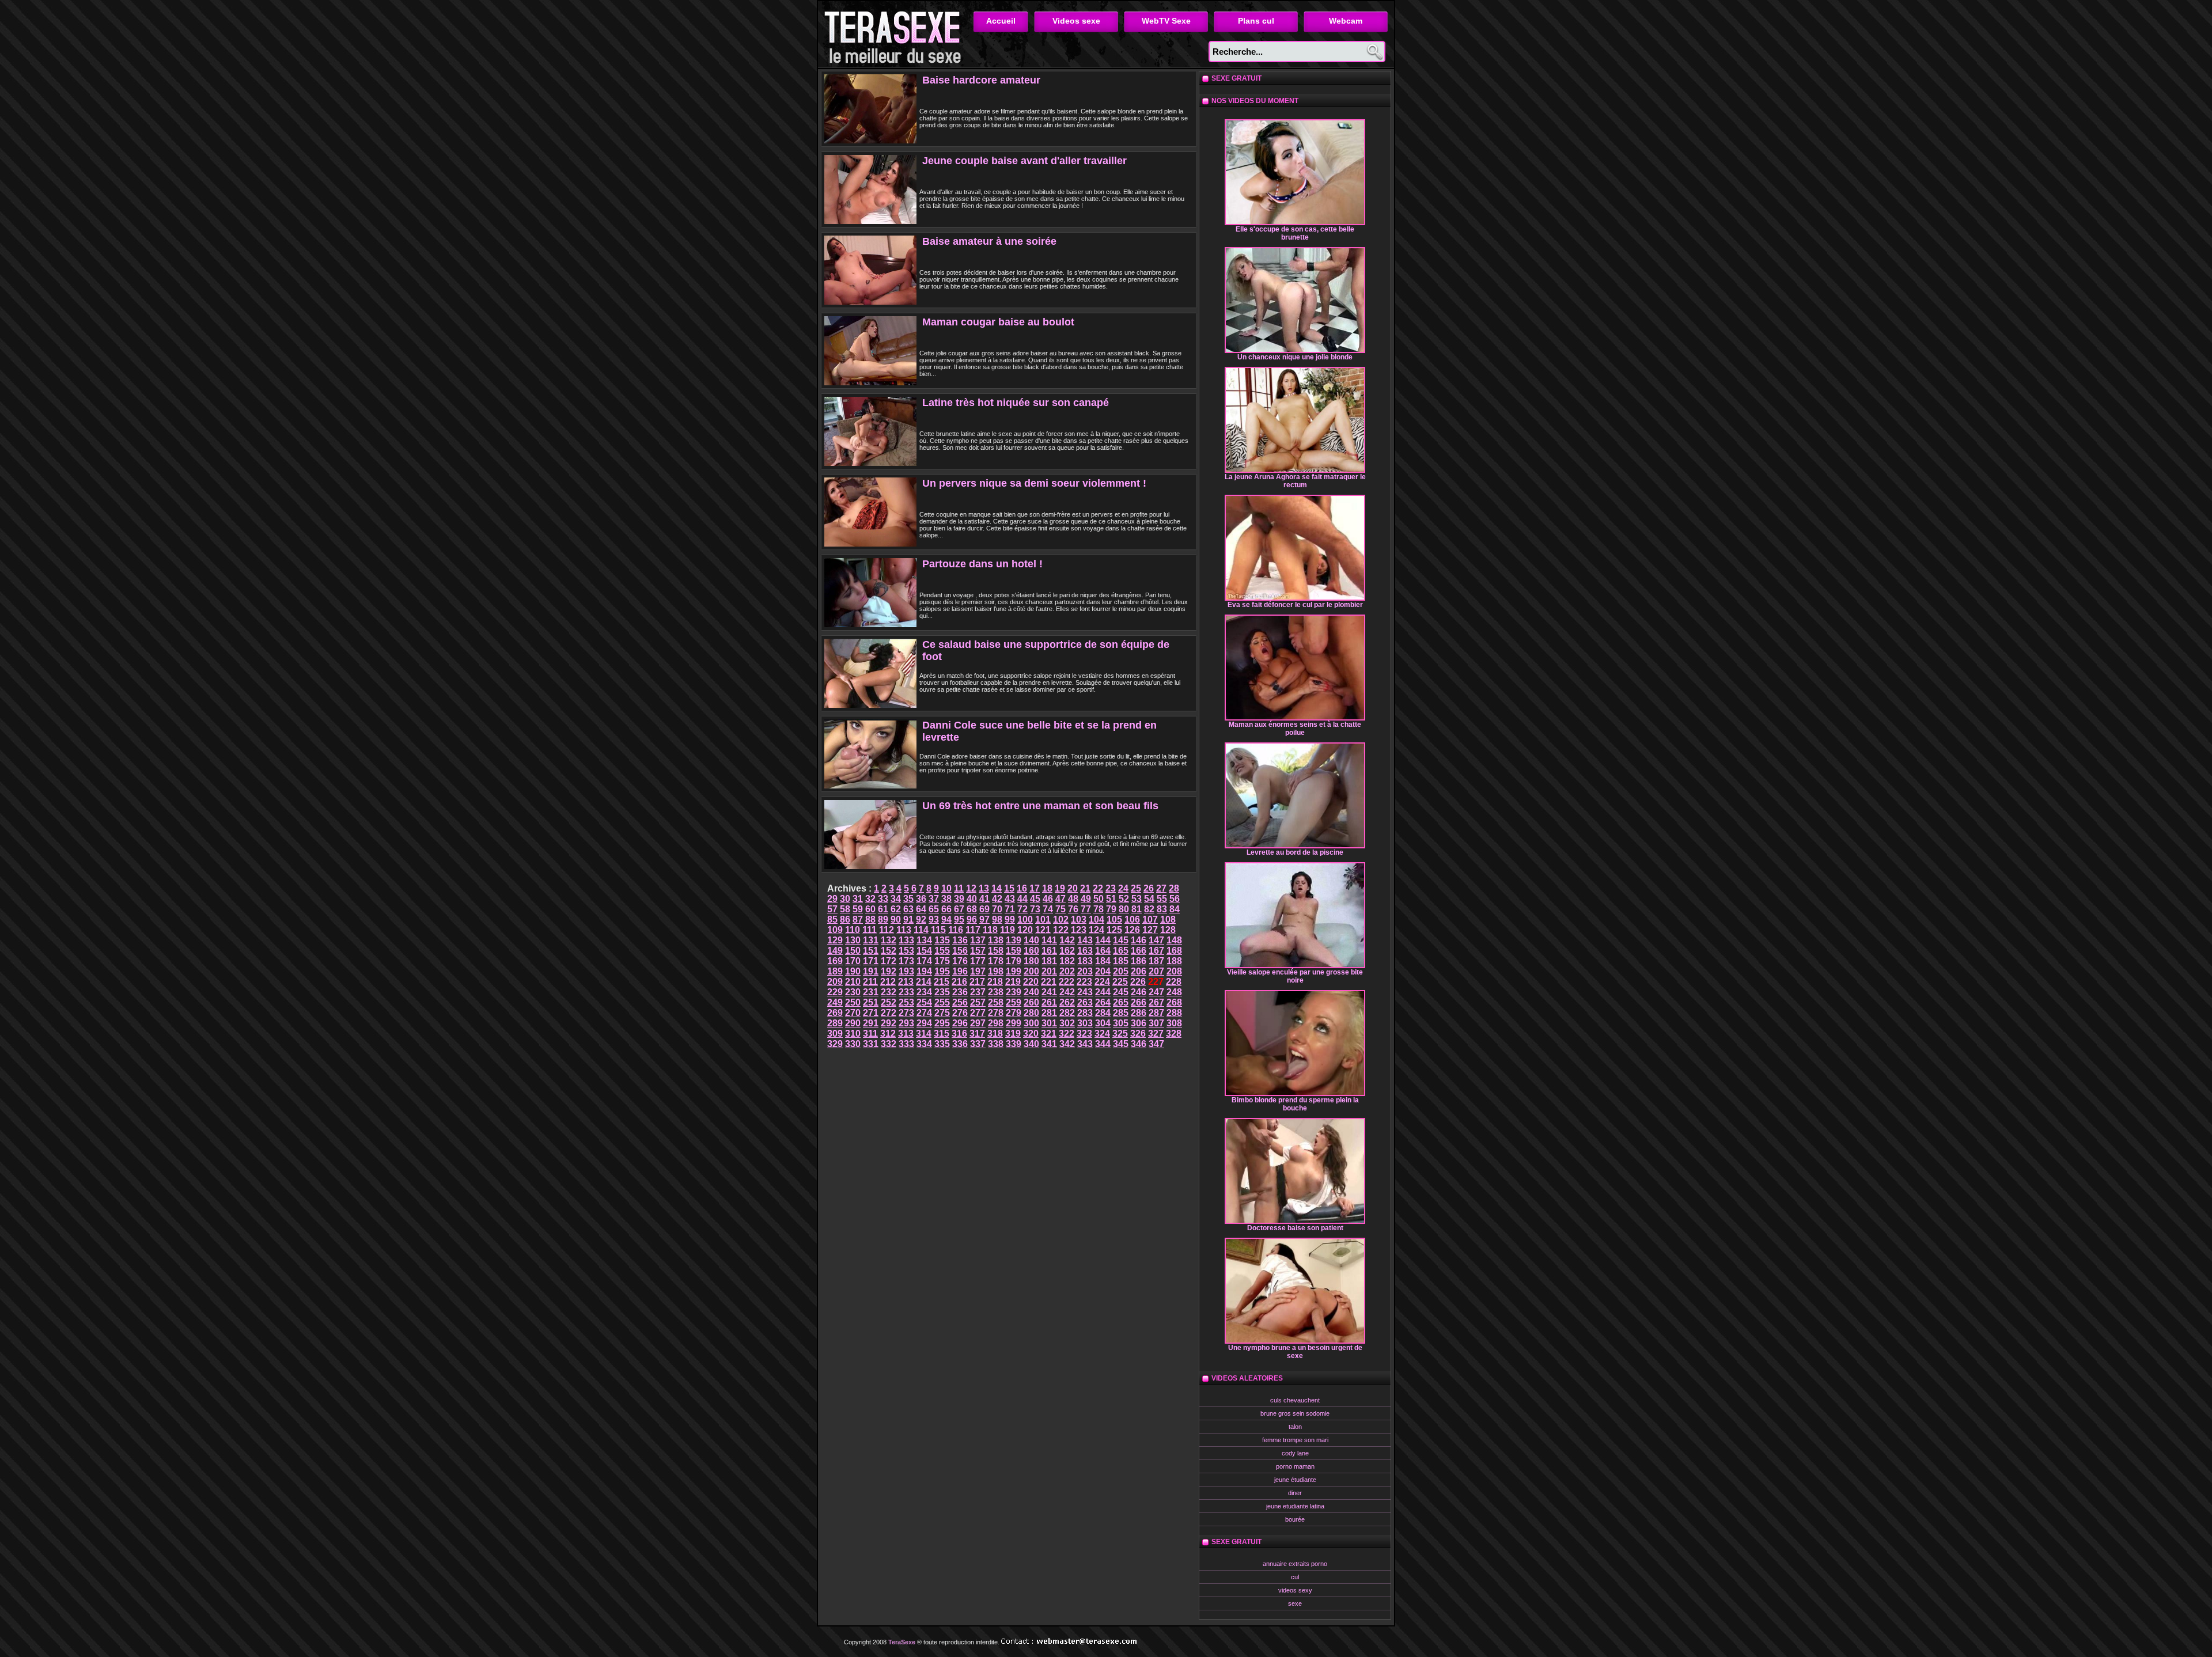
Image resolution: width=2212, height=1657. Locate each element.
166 (1139, 951)
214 (924, 982)
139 (1014, 940)
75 (1060, 909)
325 (1120, 1034)
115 (938, 930)
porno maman (1295, 1466)
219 (1013, 982)
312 (888, 1034)
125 (1114, 930)
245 (1121, 992)
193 (906, 971)
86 (845, 919)
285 (1121, 1013)
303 (1085, 1023)
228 (1174, 982)
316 (959, 1034)
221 (1049, 982)
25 (1136, 888)
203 (1085, 971)
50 (1099, 899)
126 (1132, 930)
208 (1174, 971)
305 (1121, 1023)
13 (984, 888)
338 (996, 1044)
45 (1035, 899)
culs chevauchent (1295, 1400)
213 (906, 982)
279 (1014, 1013)
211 (870, 982)
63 (908, 909)
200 (1031, 971)
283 (1085, 1013)
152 (889, 951)
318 (995, 1034)
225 (1120, 982)
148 (1174, 940)
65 (934, 909)
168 (1174, 951)
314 (924, 1034)
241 (1049, 992)
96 (972, 919)
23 (1111, 888)
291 (871, 1023)
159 (1014, 951)
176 (960, 961)
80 (1124, 909)
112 (887, 930)
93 (934, 919)
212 (888, 982)
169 (835, 961)
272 (889, 1013)
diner (1295, 1493)
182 (1067, 961)
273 (906, 1013)
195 (942, 971)
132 (889, 940)
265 (1121, 1002)
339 (1014, 1044)
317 (977, 1034)
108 (1168, 919)
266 (1139, 1002)
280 (1031, 1013)
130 (853, 940)
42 (997, 899)
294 (924, 1023)
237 (978, 992)
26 (1149, 888)
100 (1025, 919)
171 (871, 961)
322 (1067, 1034)
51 (1111, 899)
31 (858, 899)
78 (1099, 909)
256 (960, 1002)
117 (973, 930)
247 (1156, 992)
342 (1067, 1044)
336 (960, 1044)
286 (1139, 1013)
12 (971, 888)
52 (1124, 899)
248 (1174, 992)
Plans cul (1256, 21)
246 (1139, 992)
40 (972, 899)
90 (896, 919)
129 (835, 940)
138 (996, 940)
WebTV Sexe (1166, 21)
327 (1156, 1034)
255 (942, 1002)
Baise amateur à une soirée (989, 241)
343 (1085, 1044)
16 (1022, 888)
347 (1156, 1044)
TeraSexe (896, 34)
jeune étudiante (1295, 1480)
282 (1067, 1013)
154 (924, 951)
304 (1103, 1023)
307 (1156, 1023)
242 (1067, 992)
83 (1162, 909)
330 (853, 1044)
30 (845, 899)
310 (853, 1034)
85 (832, 919)
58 (845, 909)
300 (1031, 1023)
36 (921, 899)
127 (1150, 930)
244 (1103, 992)
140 (1031, 940)
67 (959, 909)
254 (924, 1002)
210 (853, 982)
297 (978, 1023)
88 (870, 919)
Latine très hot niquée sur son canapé (1016, 403)
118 (990, 930)
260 (1031, 1002)
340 (1031, 1044)
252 (889, 1002)
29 (832, 899)
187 (1156, 961)
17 (1035, 888)
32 (870, 899)
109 (835, 930)
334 (924, 1044)
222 (1067, 982)
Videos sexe (1076, 21)
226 (1138, 982)
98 (997, 919)
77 (1086, 909)
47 (1060, 899)
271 (871, 1013)
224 (1102, 982)
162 (1067, 951)
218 (995, 982)
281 (1049, 1013)
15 (1009, 888)
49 (1086, 899)
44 (1022, 899)
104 (1096, 919)
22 (1098, 888)
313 (906, 1034)
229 (835, 992)
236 (960, 992)
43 (1010, 899)
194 (924, 971)
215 (942, 982)
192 (889, 971)
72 (1022, 909)
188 (1174, 961)
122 (1061, 930)
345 (1121, 1044)
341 (1049, 1044)
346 (1139, 1044)
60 (870, 909)
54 (1149, 899)
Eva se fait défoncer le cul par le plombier (1295, 605)
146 (1139, 940)
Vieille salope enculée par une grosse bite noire (1295, 976)
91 (908, 919)
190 (853, 971)
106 (1132, 919)
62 (896, 909)
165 (1121, 951)
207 (1156, 971)
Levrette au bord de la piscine (1295, 852)
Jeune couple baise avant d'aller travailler (1024, 161)
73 (1035, 909)
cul (1295, 1577)
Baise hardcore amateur (981, 80)
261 (1049, 1002)
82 (1149, 909)
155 (942, 951)
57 (832, 909)
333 (906, 1044)
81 (1137, 909)
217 (977, 982)
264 (1103, 1002)
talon (1295, 1427)
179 (1014, 961)
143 (1085, 940)
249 (835, 1002)
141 (1049, 940)
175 (942, 961)
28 (1174, 888)
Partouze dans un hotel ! (982, 564)
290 (853, 1023)
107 (1150, 919)
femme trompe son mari (1295, 1440)
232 (889, 992)
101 (1043, 919)
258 (996, 1002)
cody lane (1295, 1453)
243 (1085, 992)
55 (1162, 899)
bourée (1295, 1519)
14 (997, 888)
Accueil (1001, 21)
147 (1156, 940)
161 (1049, 951)
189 (835, 971)
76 (1073, 909)
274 (924, 1013)
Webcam (1346, 21)
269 (835, 1013)
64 (921, 909)
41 (984, 899)
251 (871, 1002)
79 (1111, 909)
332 (889, 1044)
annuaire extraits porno (1295, 1564)
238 (996, 992)
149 (835, 951)
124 (1096, 930)
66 (946, 909)
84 (1175, 909)
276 (960, 1013)
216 (959, 982)
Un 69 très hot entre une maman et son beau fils (1040, 806)
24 (1123, 888)
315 (942, 1034)
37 (934, 899)
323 (1084, 1034)
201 (1049, 971)
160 (1031, 951)
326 (1138, 1034)
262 (1067, 1002)
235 (942, 992)
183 (1085, 961)
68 (972, 909)
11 (959, 888)
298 (996, 1023)
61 (883, 909)
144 (1103, 940)
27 (1161, 888)
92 (921, 919)
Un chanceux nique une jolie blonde (1295, 357)
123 (1079, 930)
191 (871, 971)
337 (978, 1044)
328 (1174, 1034)
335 (942, 1044)
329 (835, 1044)
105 (1114, 919)
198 (996, 971)
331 (871, 1044)
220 (1031, 982)
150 (853, 951)
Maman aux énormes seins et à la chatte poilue (1295, 729)
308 (1174, 1023)
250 (853, 1002)
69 (984, 909)
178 (996, 961)
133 (906, 940)
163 (1085, 951)
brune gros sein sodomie (1295, 1413)
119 (1007, 930)
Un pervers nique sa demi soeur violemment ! (1034, 483)
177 (978, 961)
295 (942, 1023)
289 (835, 1023)
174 (924, 961)
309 (835, 1034)
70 (997, 909)
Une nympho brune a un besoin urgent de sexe (1295, 1352)
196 (960, 971)
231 (871, 992)
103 (1079, 919)
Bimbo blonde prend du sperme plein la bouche (1295, 1104)
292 (889, 1023)
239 (1014, 992)
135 (942, 940)
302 (1067, 1023)
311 (870, 1034)
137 (978, 940)
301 (1049, 1023)
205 (1121, 971)
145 (1121, 940)
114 (921, 930)
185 (1121, 961)
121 (1043, 930)
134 (924, 940)
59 (858, 909)
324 (1102, 1034)
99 (1010, 919)
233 (906, 992)
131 (871, 940)
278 (996, 1013)
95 (959, 919)
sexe (1295, 1603)
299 (1014, 1023)
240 (1031, 992)
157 (978, 951)
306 (1139, 1023)
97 (984, 919)
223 (1084, 982)
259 (1014, 1002)
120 (1025, 930)
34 (896, 899)
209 (835, 982)
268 (1174, 1002)
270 (853, 1013)
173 (906, 961)
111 (870, 930)
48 (1073, 899)
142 (1067, 940)
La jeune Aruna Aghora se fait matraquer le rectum (1295, 481)
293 (906, 1023)
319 (1013, 1034)
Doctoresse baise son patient (1295, 1228)
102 (1061, 919)
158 (996, 951)
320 (1031, 1034)
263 (1085, 1002)
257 (978, 1002)
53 (1137, 899)
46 (1048, 899)
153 (906, 951)
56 (1175, 899)
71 (1010, 909)
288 (1174, 1013)
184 (1103, 961)
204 (1103, 971)
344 (1103, 1044)
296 (960, 1023)
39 (959, 899)
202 (1067, 971)
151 (871, 951)
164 (1103, 951)
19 (1060, 888)
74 (1048, 909)
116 (956, 930)
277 (978, 1013)
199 (1014, 971)
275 (942, 1013)
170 (853, 961)
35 (908, 899)
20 (1073, 888)
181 (1049, 961)
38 (946, 899)
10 (946, 888)
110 (853, 930)
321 (1049, 1034)
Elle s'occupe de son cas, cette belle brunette (1295, 233)
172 (889, 961)
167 (1156, 951)
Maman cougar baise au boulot (998, 322)
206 (1139, 971)
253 (906, 1002)
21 (1085, 888)
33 (883, 899)
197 (978, 971)
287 (1156, 1013)
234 (924, 992)
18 (1047, 888)
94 (946, 919)
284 (1103, 1013)
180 (1031, 961)
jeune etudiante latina (1295, 1506)
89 (883, 919)
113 (904, 930)
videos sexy (1295, 1590)
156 (960, 951)
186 (1139, 961)
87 (858, 919)
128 (1168, 930)
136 (960, 940)
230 (853, 992)
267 (1156, 1002)
